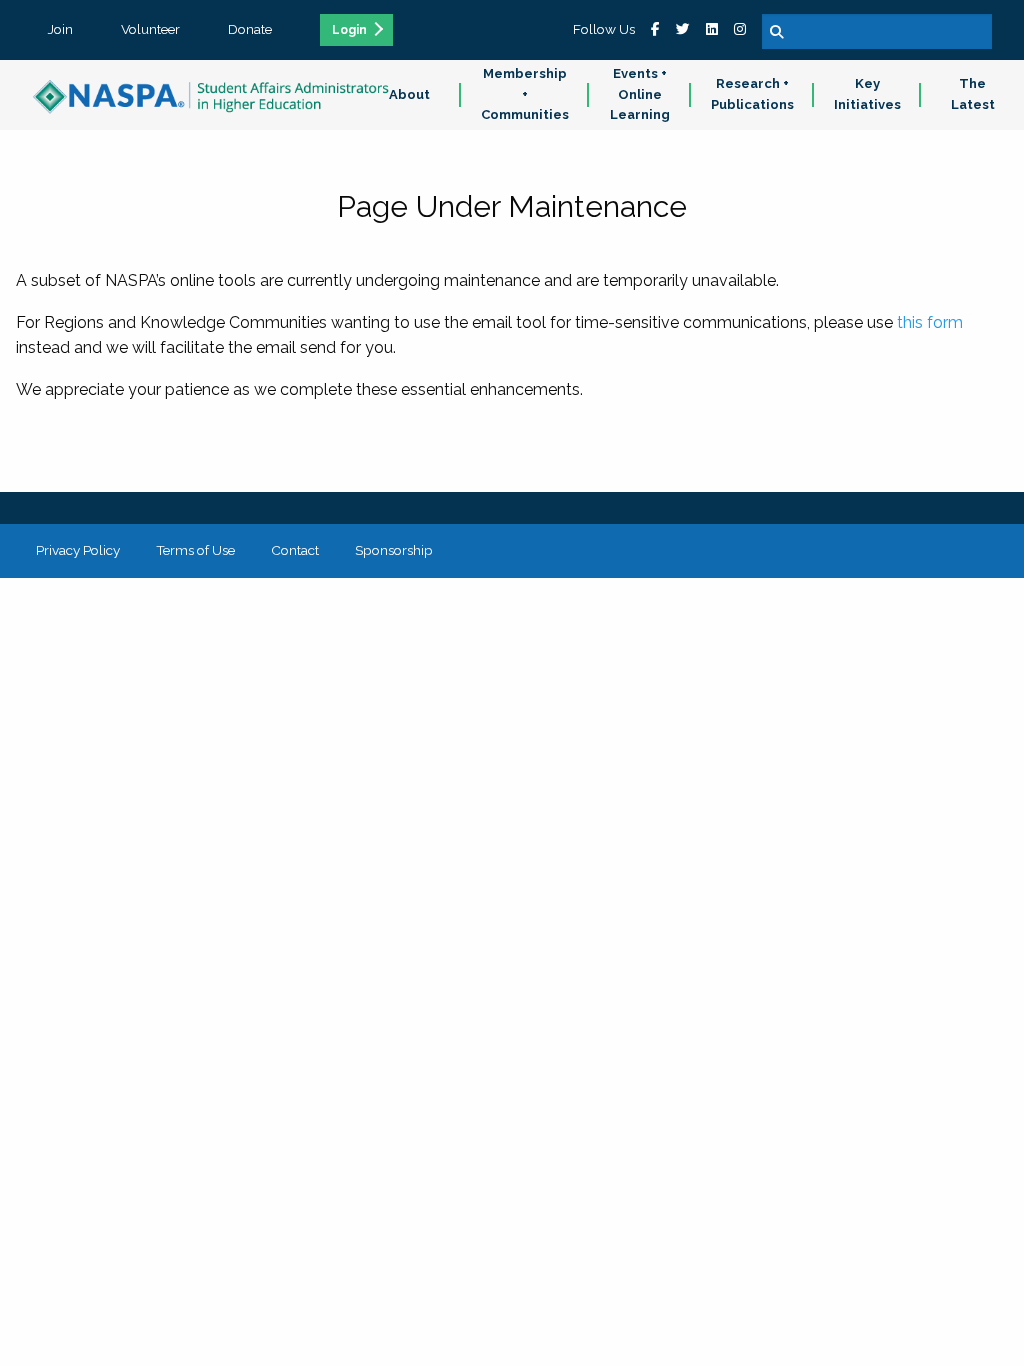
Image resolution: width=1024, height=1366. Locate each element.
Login (349, 30)
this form (930, 322)
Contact (295, 550)
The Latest (973, 94)
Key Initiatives (867, 94)
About (409, 94)
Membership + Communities (525, 94)
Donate (250, 29)
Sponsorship (394, 550)
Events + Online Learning (640, 94)
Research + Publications (752, 94)
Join (60, 29)
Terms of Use (195, 550)
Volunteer (150, 29)
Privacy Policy (78, 550)
